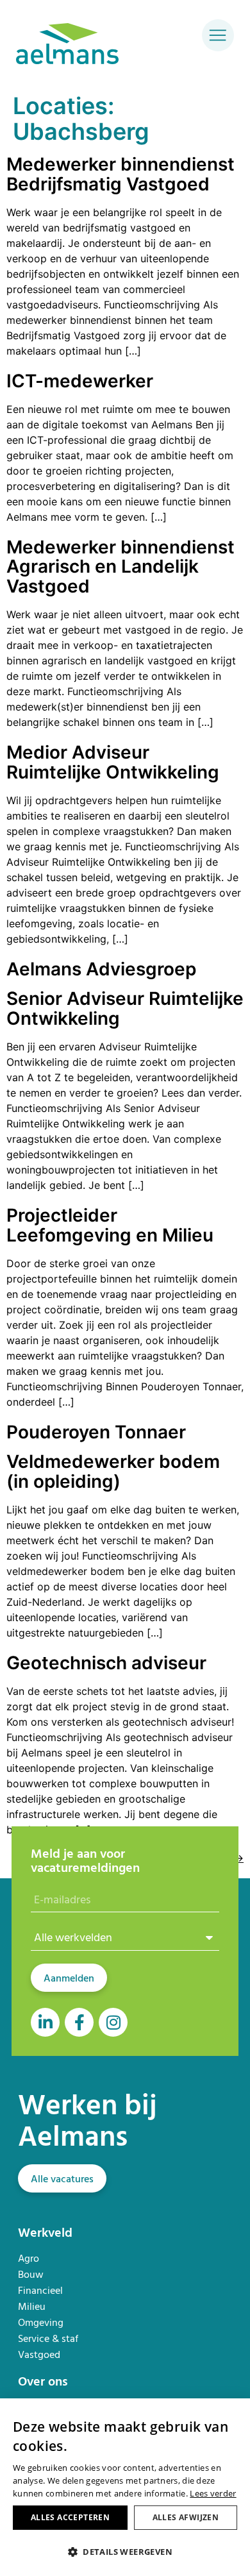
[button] (125, 2552)
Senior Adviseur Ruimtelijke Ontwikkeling (125, 1008)
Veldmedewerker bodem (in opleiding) (113, 1471)
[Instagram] (113, 2022)
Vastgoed (39, 2354)
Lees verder (213, 2493)
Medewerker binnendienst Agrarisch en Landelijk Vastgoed (121, 567)
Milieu (32, 2306)
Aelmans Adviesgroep (101, 969)
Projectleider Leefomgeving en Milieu (110, 1225)
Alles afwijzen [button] (186, 2517)
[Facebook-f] (79, 2022)
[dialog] (125, 2487)
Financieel (40, 2290)
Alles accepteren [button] (70, 2517)
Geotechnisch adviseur (106, 1663)
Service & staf (48, 2338)
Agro (29, 2258)
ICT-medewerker (80, 381)
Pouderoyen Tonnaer (96, 1432)
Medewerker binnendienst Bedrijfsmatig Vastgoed (121, 174)
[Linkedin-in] (45, 2022)
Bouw (31, 2274)
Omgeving (41, 2322)
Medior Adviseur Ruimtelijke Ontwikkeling (113, 762)
